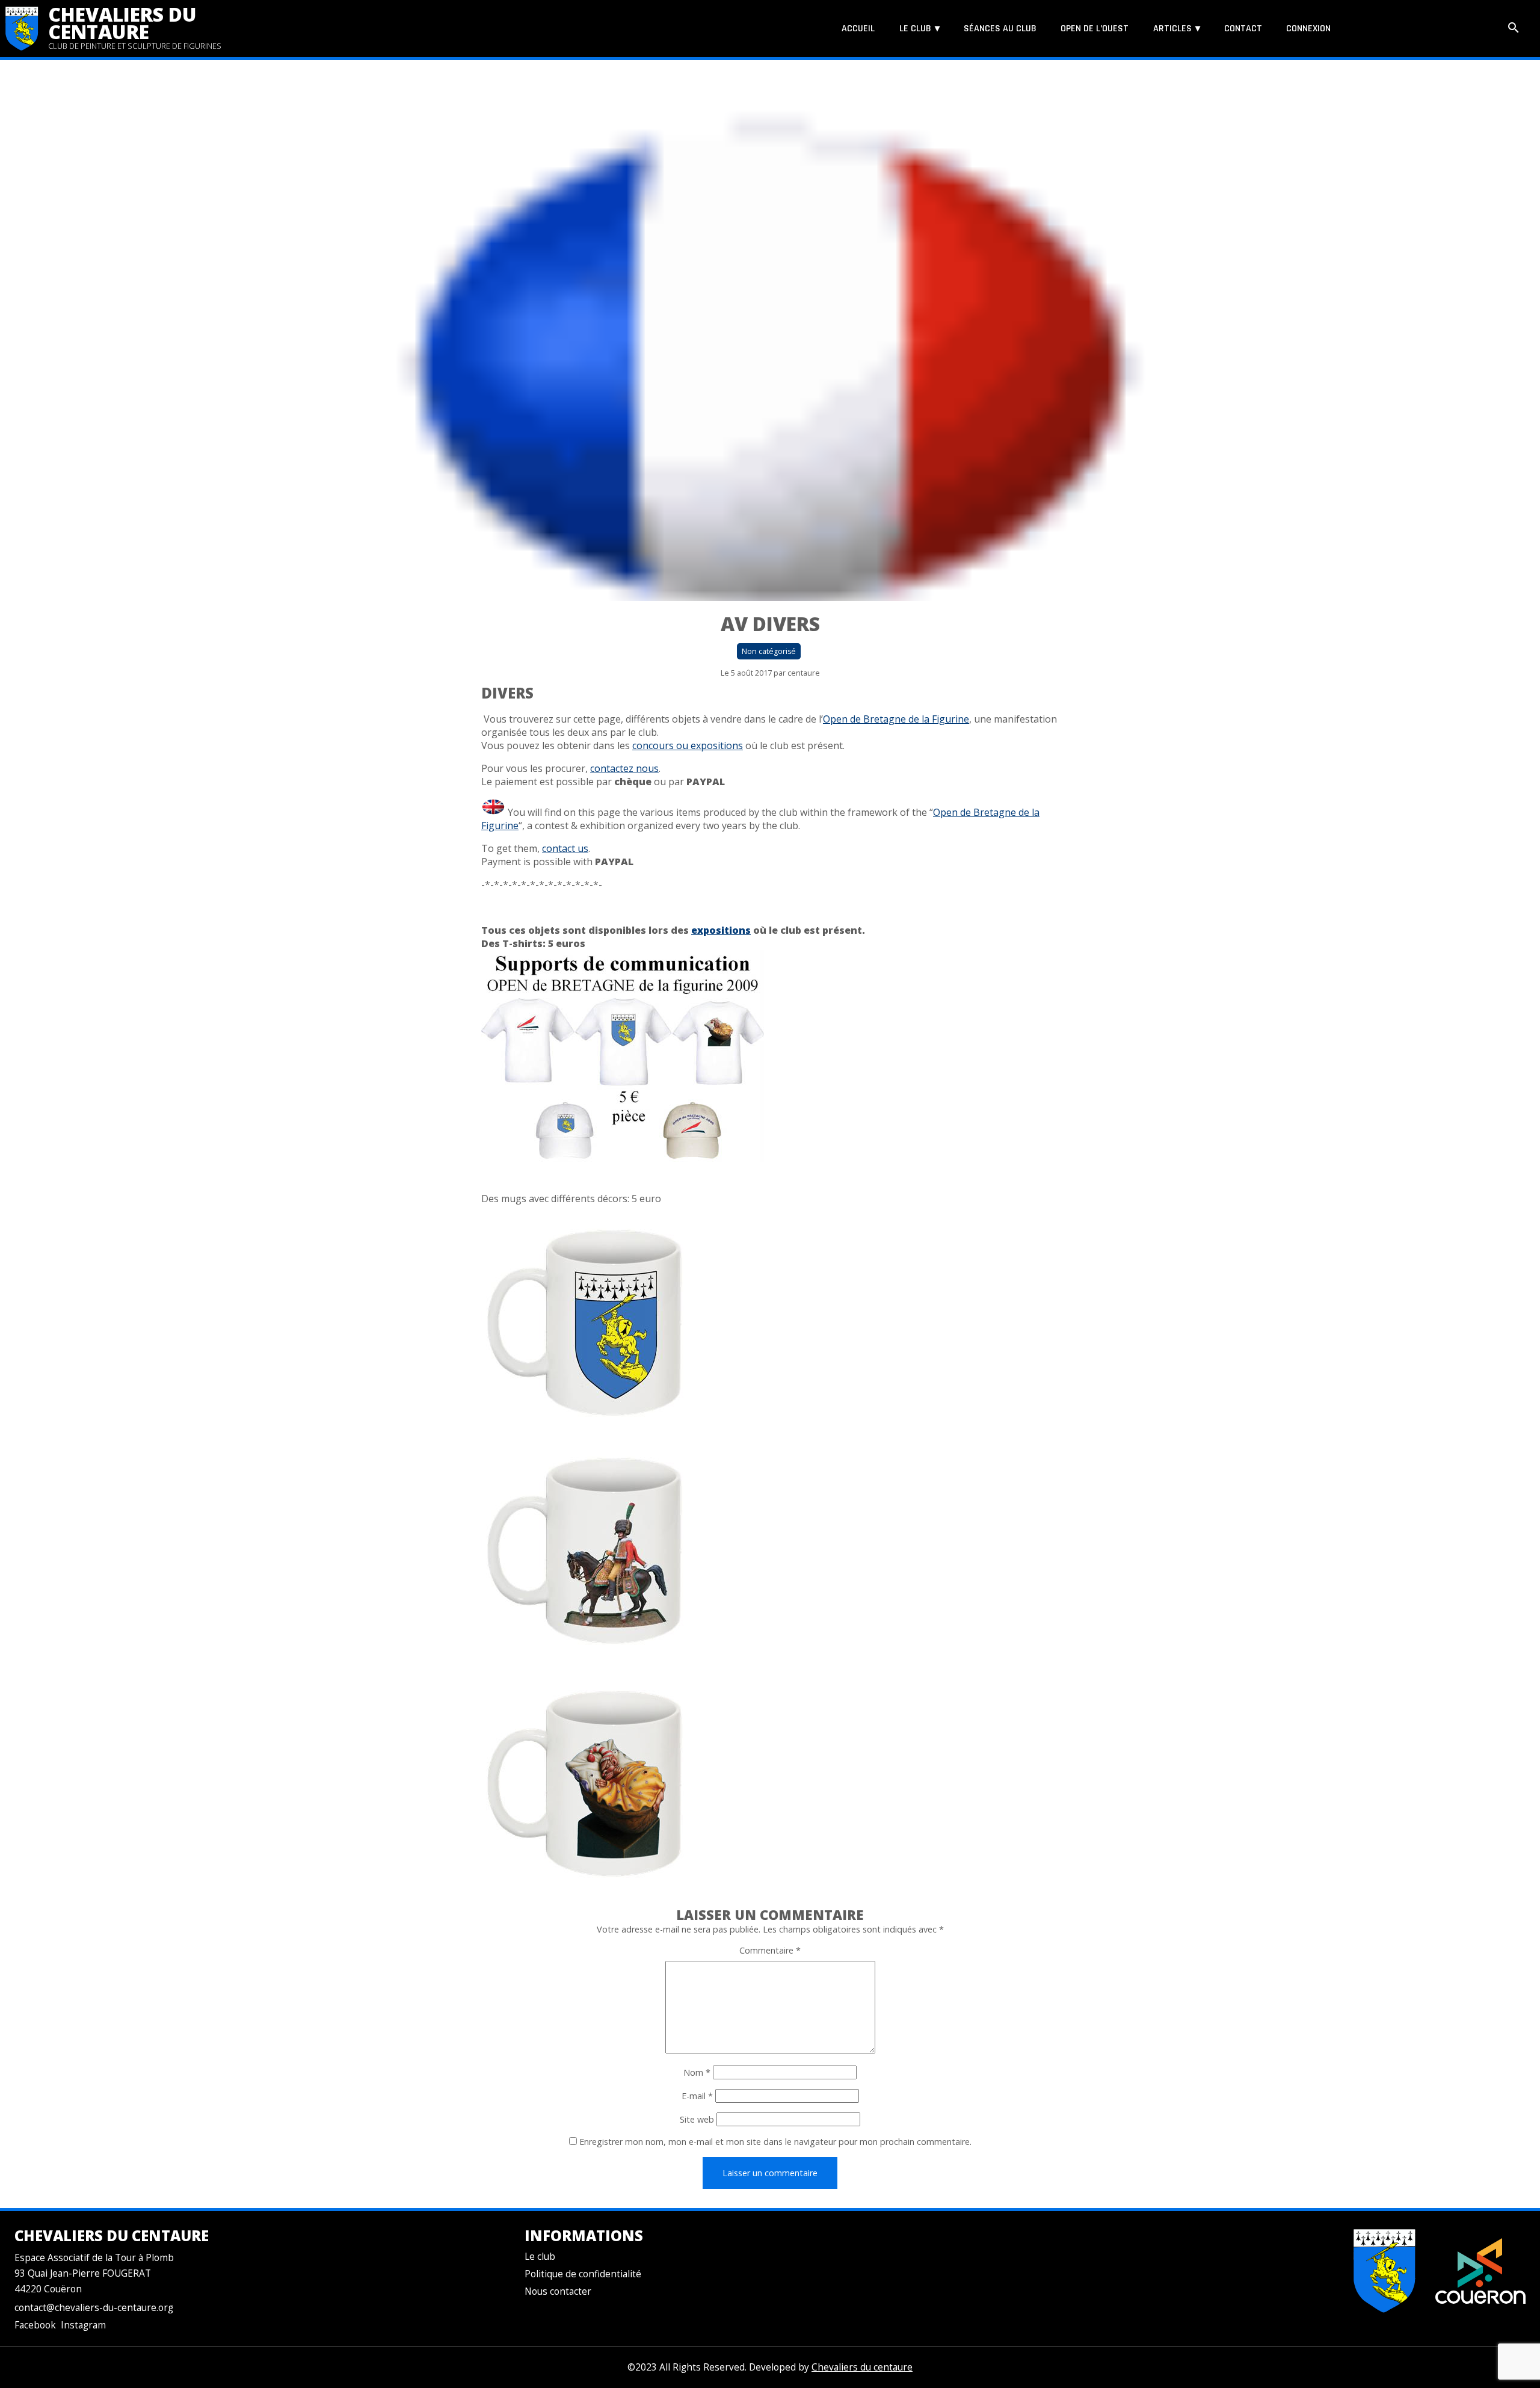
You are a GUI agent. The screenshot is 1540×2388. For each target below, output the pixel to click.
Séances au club (1000, 29)
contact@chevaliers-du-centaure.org (94, 2308)
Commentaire (770, 1950)
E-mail (697, 2096)
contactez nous (624, 768)
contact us (565, 848)
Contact (1243, 29)
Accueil (858, 29)
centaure (804, 673)
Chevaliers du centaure (122, 23)
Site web (697, 2119)
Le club (915, 29)
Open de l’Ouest (1095, 29)
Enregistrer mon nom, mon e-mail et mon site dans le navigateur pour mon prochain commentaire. (775, 2142)
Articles (1172, 29)
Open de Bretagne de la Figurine (896, 719)
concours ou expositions (688, 745)
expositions (721, 930)
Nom (697, 2072)
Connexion (1308, 29)
